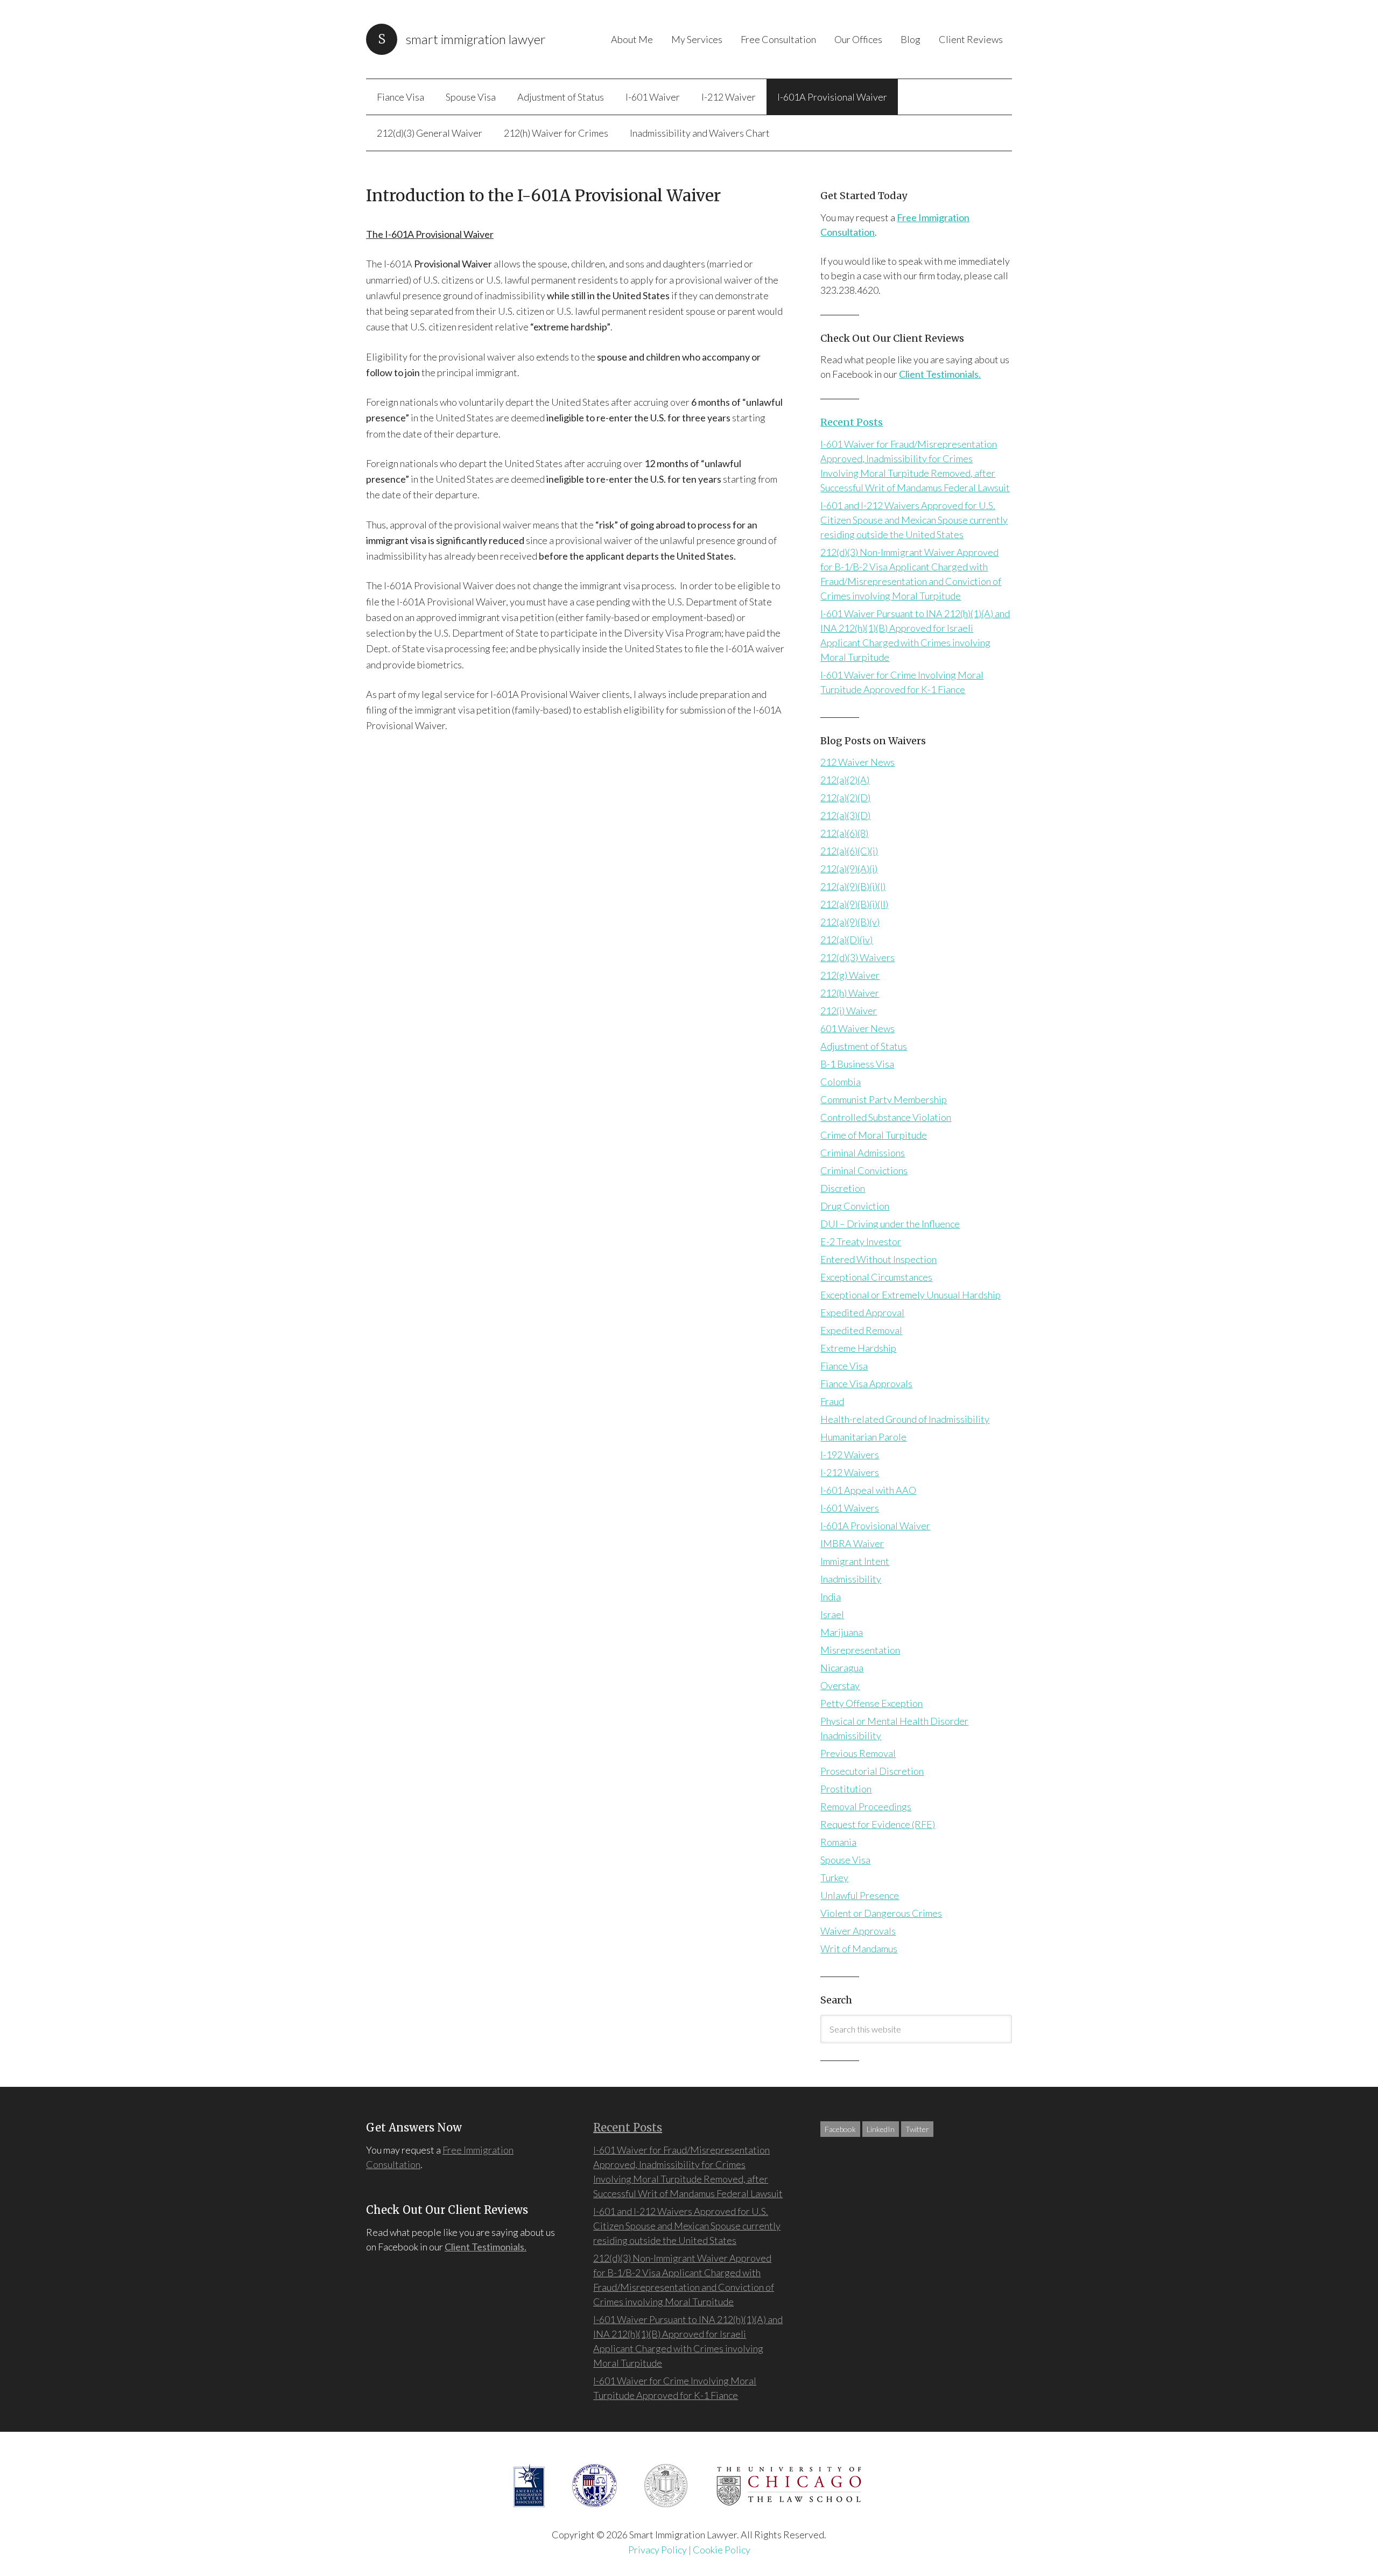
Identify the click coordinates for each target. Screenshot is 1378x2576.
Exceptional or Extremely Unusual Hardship (911, 1295)
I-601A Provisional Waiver (875, 1526)
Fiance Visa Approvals (866, 1384)
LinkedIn (881, 2129)
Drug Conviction (855, 1206)
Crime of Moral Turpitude (874, 1135)
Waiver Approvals (858, 1931)
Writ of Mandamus (859, 1949)
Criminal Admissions (863, 1153)
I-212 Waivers (850, 1472)
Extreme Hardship (858, 1348)
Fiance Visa (844, 1366)
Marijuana (842, 1632)
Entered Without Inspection (878, 1259)
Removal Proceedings (866, 1806)
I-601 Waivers (850, 1508)
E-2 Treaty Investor (861, 1241)
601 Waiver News (857, 1028)
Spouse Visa (845, 1860)
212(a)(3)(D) (845, 815)
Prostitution (846, 1789)
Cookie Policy (722, 2550)
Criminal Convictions (864, 1170)
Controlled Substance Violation (886, 1117)
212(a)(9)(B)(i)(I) (853, 886)
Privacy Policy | (660, 2550)
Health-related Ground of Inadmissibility (905, 1419)
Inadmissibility (851, 1579)
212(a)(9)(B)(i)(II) (854, 904)
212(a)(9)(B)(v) (850, 922)
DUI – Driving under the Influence (890, 1224)
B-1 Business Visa (857, 1064)
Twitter (917, 2129)
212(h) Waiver (850, 993)
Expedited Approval (862, 1312)
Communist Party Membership (884, 1099)
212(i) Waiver (849, 1011)
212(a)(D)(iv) (846, 940)
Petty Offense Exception (871, 1703)
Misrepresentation (860, 1650)
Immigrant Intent (855, 1561)
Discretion (843, 1188)
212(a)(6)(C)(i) (849, 851)
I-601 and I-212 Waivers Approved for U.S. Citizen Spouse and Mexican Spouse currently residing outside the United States (914, 520)
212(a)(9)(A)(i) (849, 869)
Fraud (832, 1401)
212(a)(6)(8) (844, 833)
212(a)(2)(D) (845, 797)
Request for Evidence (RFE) (878, 1824)
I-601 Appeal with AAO (868, 1490)
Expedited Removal (861, 1330)
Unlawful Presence (860, 1895)
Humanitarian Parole (863, 1437)
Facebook (840, 2129)
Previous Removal (858, 1753)
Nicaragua (842, 1668)
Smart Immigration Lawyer (476, 39)
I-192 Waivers (850, 1455)
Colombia (841, 1082)
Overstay (840, 1685)
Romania (838, 1842)
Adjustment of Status (864, 1046)
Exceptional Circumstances (876, 1277)
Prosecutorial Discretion (872, 1771)
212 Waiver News (857, 762)
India (831, 1597)
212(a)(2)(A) (845, 780)
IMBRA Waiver (852, 1543)
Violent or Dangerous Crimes (881, 1913)
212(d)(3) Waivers (857, 957)
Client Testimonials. (940, 374)
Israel (832, 1614)
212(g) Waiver (850, 975)
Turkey (834, 1878)
